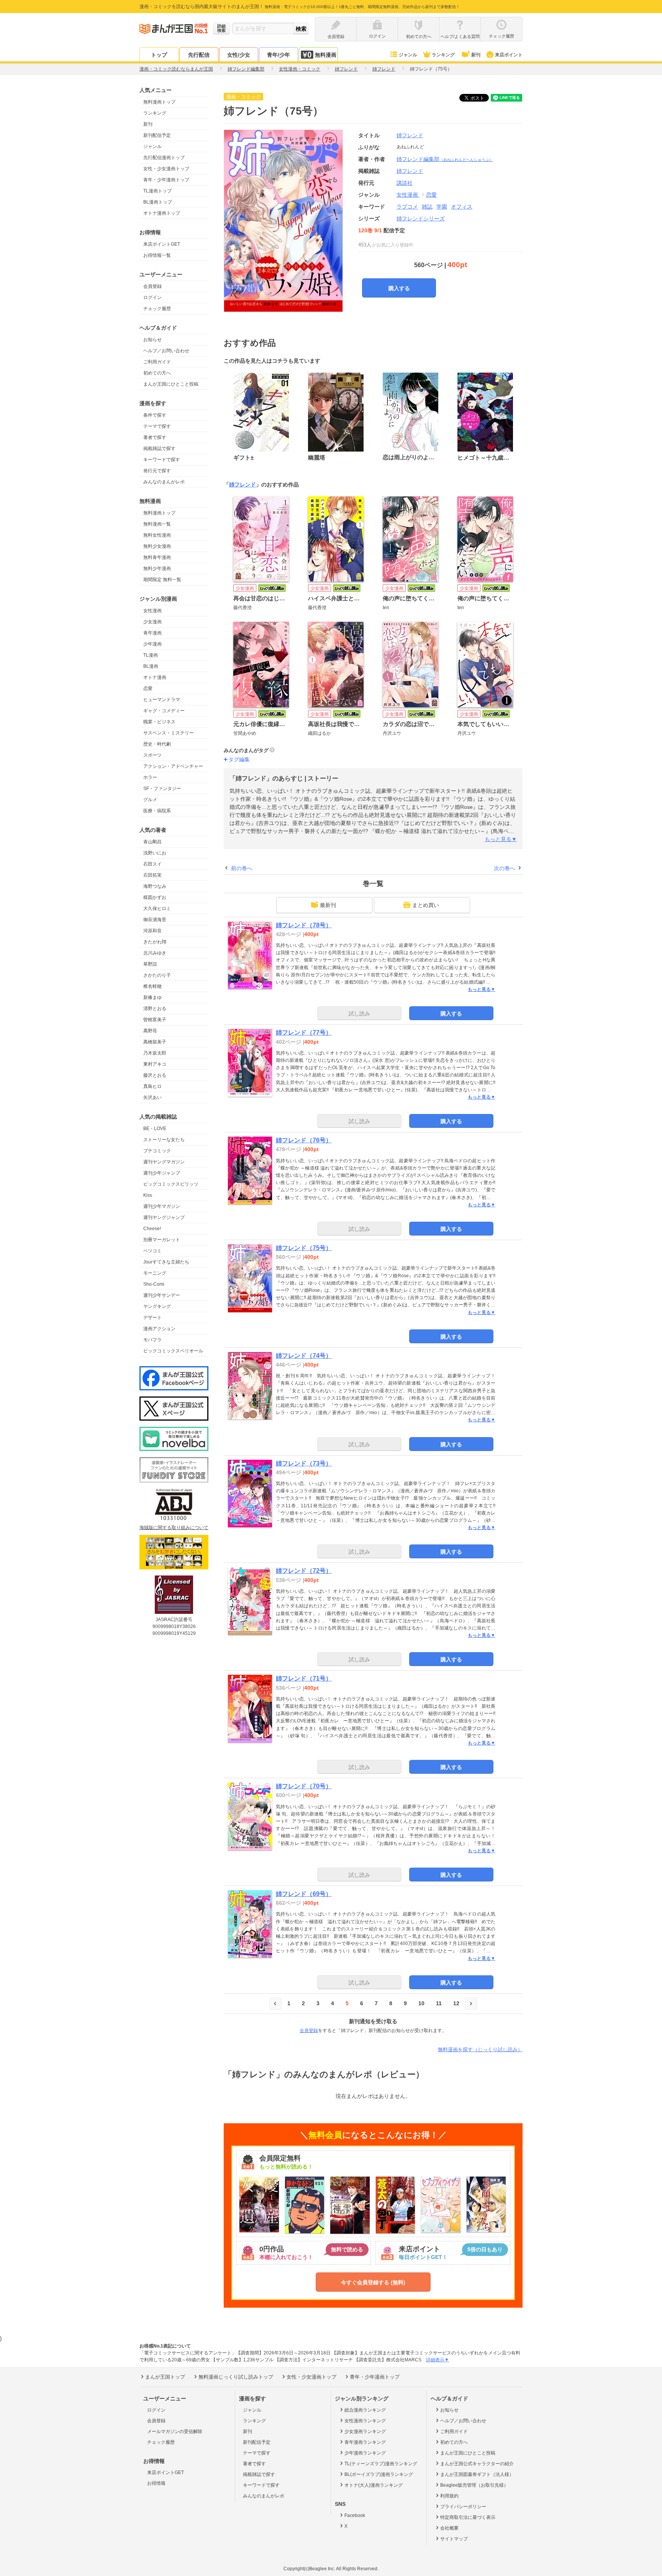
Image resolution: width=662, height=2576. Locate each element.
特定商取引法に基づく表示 (468, 2517)
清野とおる (155, 1009)
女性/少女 (239, 55)
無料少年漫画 (157, 568)
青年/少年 (279, 55)
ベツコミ (152, 1251)
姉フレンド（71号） (304, 1678)
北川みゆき (155, 953)
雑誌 (427, 207)
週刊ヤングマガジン (164, 1162)
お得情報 (156, 2483)
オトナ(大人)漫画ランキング (374, 2485)
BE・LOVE (155, 1129)
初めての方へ (157, 373)
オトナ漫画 (155, 677)
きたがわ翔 (155, 942)
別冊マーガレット (162, 1240)
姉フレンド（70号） (304, 1786)
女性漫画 (152, 611)
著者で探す (155, 437)
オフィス (462, 207)
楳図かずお (155, 897)
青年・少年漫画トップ (166, 180)
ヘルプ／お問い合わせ (166, 351)
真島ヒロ (152, 1086)
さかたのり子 (157, 975)
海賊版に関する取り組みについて (174, 1528)
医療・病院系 (157, 811)
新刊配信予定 (157, 135)
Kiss (148, 1195)
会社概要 (449, 2528)
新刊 (476, 55)
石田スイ (152, 864)
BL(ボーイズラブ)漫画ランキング (379, 2474)
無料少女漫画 (157, 546)
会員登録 (152, 286)
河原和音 (152, 931)
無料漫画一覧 (157, 524)
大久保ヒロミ (157, 909)
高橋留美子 (155, 1042)
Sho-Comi (154, 1284)
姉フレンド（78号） (304, 925)
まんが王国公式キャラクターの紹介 (477, 2464)
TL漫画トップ (157, 191)
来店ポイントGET (162, 244)
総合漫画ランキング (365, 2410)
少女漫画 (152, 622)
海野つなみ (155, 886)
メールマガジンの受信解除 (175, 2431)
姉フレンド (410, 135)
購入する (399, 288)
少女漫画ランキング (365, 2431)
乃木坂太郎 (155, 1053)
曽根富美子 (155, 1020)
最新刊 (328, 905)
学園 (442, 207)
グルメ (150, 800)
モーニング (155, 1273)
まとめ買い (426, 905)
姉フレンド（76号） (304, 1140)
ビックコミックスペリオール (173, 1351)
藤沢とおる (155, 1075)
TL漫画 (151, 655)
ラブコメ (407, 207)
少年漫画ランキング (365, 2453)
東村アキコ (155, 1064)
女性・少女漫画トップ (166, 169)
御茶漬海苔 (155, 920)
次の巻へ (505, 868)
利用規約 (449, 2496)
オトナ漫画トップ (162, 213)
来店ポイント (509, 55)
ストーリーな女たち (164, 1140)
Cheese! (152, 1229)
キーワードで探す (162, 460)
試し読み (359, 1014)
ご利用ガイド (157, 362)
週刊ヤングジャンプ (164, 1217)
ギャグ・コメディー (164, 711)
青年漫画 (152, 633)
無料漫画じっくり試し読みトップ (236, 2377)
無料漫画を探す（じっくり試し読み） (480, 2049)
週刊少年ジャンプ (162, 1173)
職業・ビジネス (159, 722)
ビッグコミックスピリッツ (171, 1184)
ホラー (150, 777)
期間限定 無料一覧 (162, 580)
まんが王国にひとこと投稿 (171, 384)
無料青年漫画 (157, 557)
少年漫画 (152, 644)
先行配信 (199, 55)
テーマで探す (157, 426)
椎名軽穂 (152, 986)
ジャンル (408, 55)
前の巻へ (242, 868)
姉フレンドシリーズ (421, 219)
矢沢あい (152, 1097)
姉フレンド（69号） (304, 1894)
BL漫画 (151, 666)
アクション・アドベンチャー (173, 766)
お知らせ (152, 340)
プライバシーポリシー (463, 2507)
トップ (159, 55)
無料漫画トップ (159, 102)
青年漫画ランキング (365, 2442)
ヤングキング (157, 1306)
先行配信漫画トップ (164, 158)
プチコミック (157, 1151)
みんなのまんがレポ (164, 482)
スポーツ (152, 755)
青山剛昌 (152, 842)
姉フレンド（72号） (304, 1571)
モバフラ (152, 1340)
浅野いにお (155, 853)
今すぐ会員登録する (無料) (373, 2282)
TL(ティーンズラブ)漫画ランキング (381, 2464)
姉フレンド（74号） (304, 1356)
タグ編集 (239, 759)
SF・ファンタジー (162, 789)
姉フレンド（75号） (304, 1248)
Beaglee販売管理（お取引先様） (474, 2485)
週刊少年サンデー (162, 1295)
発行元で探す (157, 471)
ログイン (152, 297)
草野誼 (150, 964)
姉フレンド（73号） (304, 1463)
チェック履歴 (157, 309)
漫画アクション (159, 1329)
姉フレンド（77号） (304, 1033)
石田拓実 (152, 875)
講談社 (405, 183)
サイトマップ (454, 2539)
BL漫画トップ (158, 202)
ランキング (443, 55)
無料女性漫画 (157, 535)
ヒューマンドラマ (162, 700)
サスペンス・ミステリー (169, 733)
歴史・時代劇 (157, 744)
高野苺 (150, 1031)
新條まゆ (152, 997)
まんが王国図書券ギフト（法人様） (477, 2474)
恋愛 (148, 688)
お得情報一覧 (157, 255)
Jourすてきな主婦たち (166, 1262)
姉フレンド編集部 (445, 159)
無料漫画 (326, 55)
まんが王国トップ (165, 2377)
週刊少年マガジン (162, 1206)
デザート (152, 1318)
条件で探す (155, 415)
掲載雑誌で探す (159, 449)
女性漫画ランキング (365, 2421)
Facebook (355, 2515)
